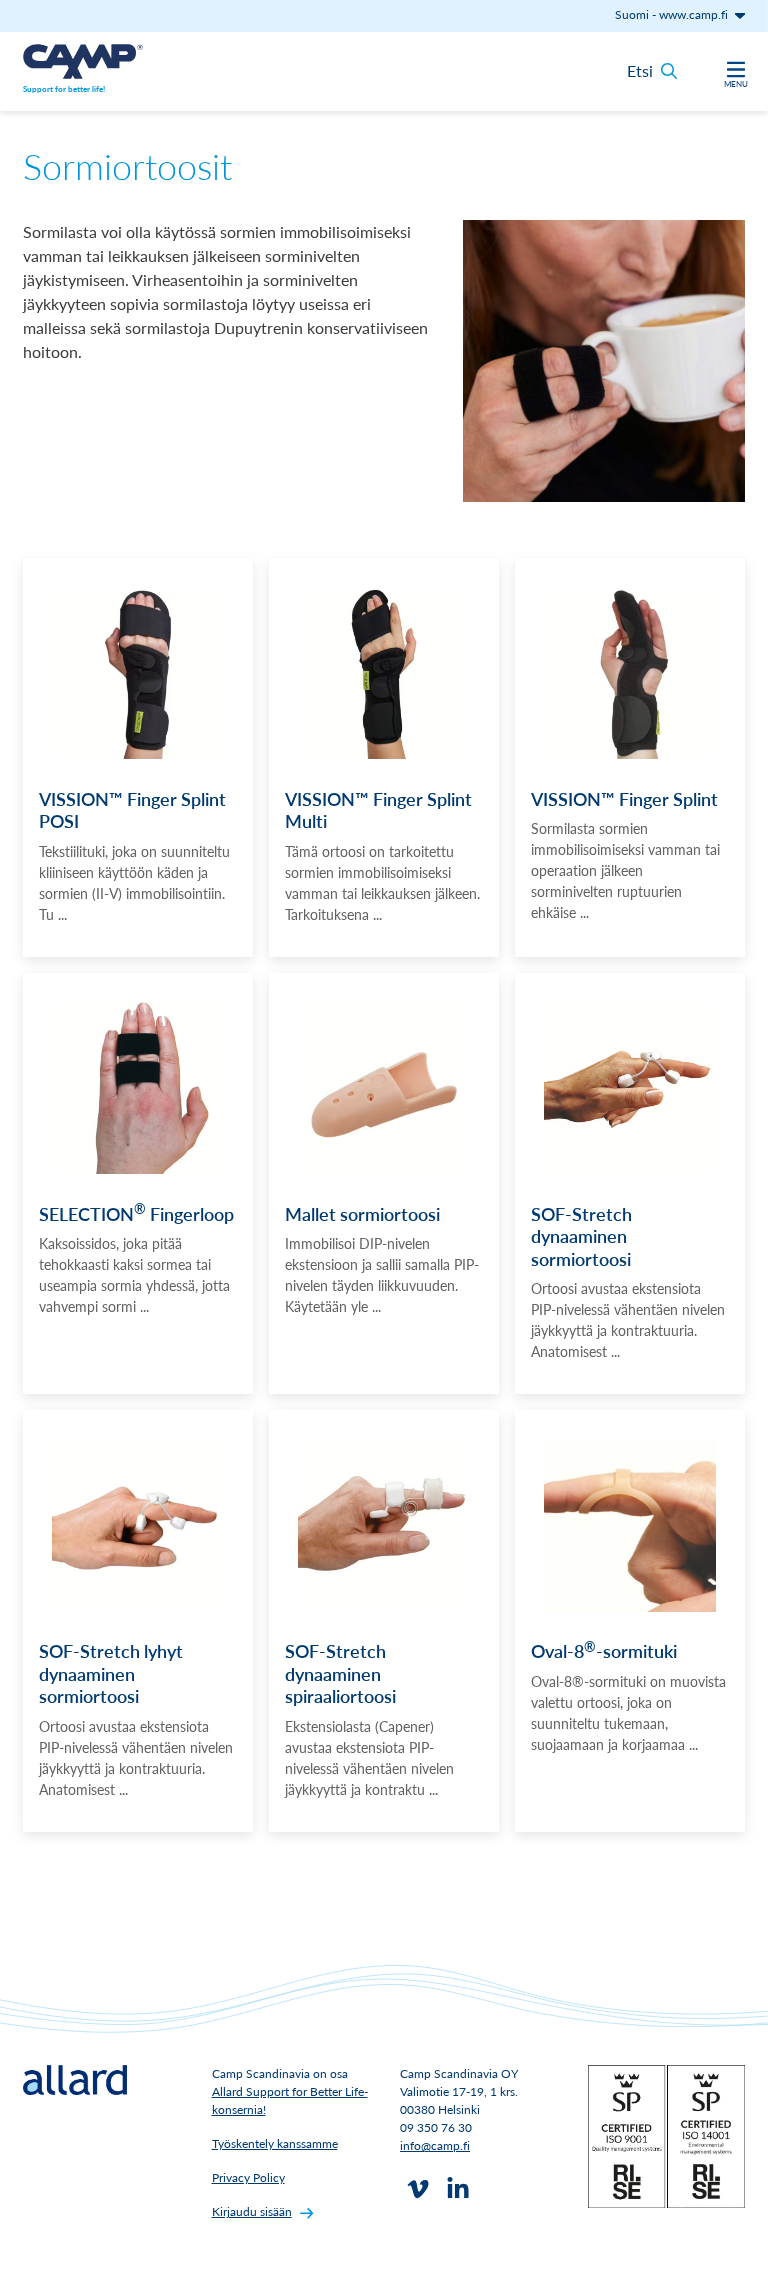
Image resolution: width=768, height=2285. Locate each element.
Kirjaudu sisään (252, 2211)
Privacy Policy (248, 2177)
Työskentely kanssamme (275, 2143)
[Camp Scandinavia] (83, 61)
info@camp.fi (435, 2145)
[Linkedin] (458, 2189)
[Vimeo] (418, 2189)
